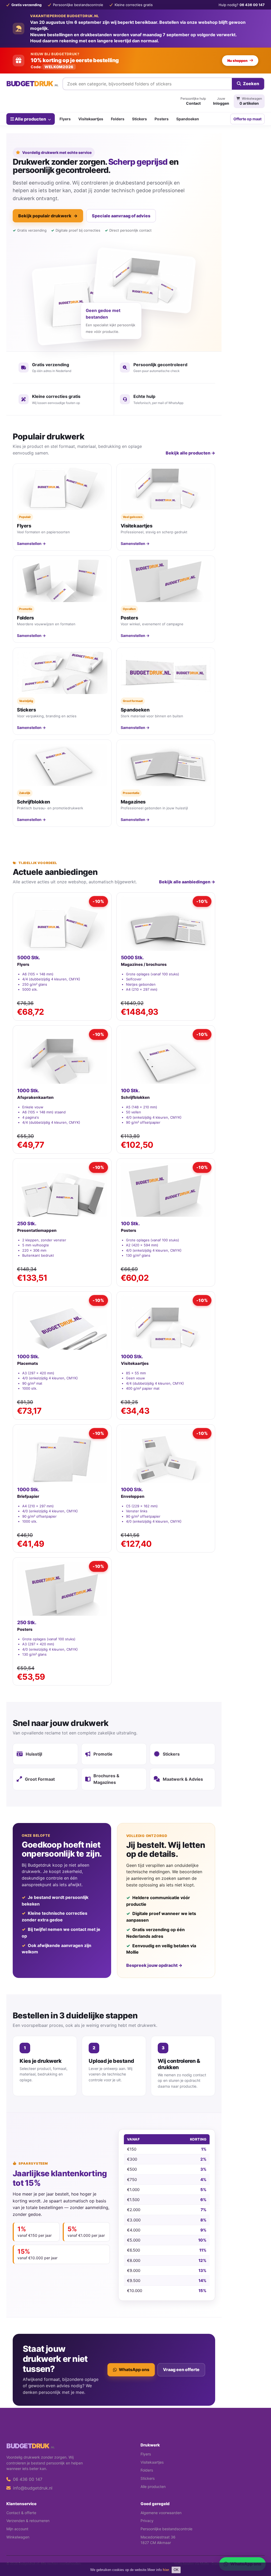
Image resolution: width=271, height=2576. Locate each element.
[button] (259, 2551)
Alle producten (30, 119)
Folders (118, 119)
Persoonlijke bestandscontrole (166, 2529)
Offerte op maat (247, 119)
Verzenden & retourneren (28, 2521)
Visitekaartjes (91, 119)
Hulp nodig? (242, 5)
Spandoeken (188, 119)
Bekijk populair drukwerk (48, 216)
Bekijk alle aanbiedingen (187, 882)
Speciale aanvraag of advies (121, 216)
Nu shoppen (237, 61)
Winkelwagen (18, 2537)
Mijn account (17, 2529)
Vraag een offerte (181, 2370)
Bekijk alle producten (190, 453)
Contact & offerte (21, 2513)
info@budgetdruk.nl (32, 2488)
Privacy (147, 2521)
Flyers (65, 119)
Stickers (139, 119)
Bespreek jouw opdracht (154, 1965)
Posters (162, 119)
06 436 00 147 (27, 2479)
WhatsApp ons (134, 2370)
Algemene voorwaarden (161, 2513)
